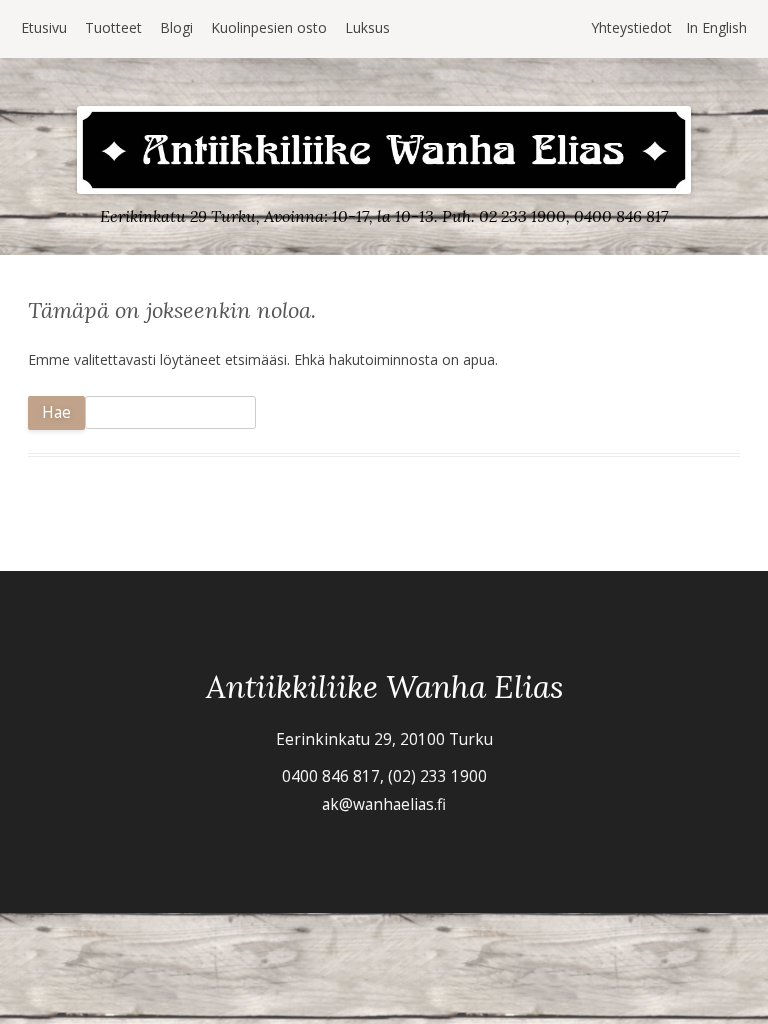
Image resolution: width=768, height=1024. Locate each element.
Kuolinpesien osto (269, 27)
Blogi (176, 27)
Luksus (367, 27)
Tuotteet (113, 27)
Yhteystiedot (631, 27)
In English (716, 27)
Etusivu (44, 27)
